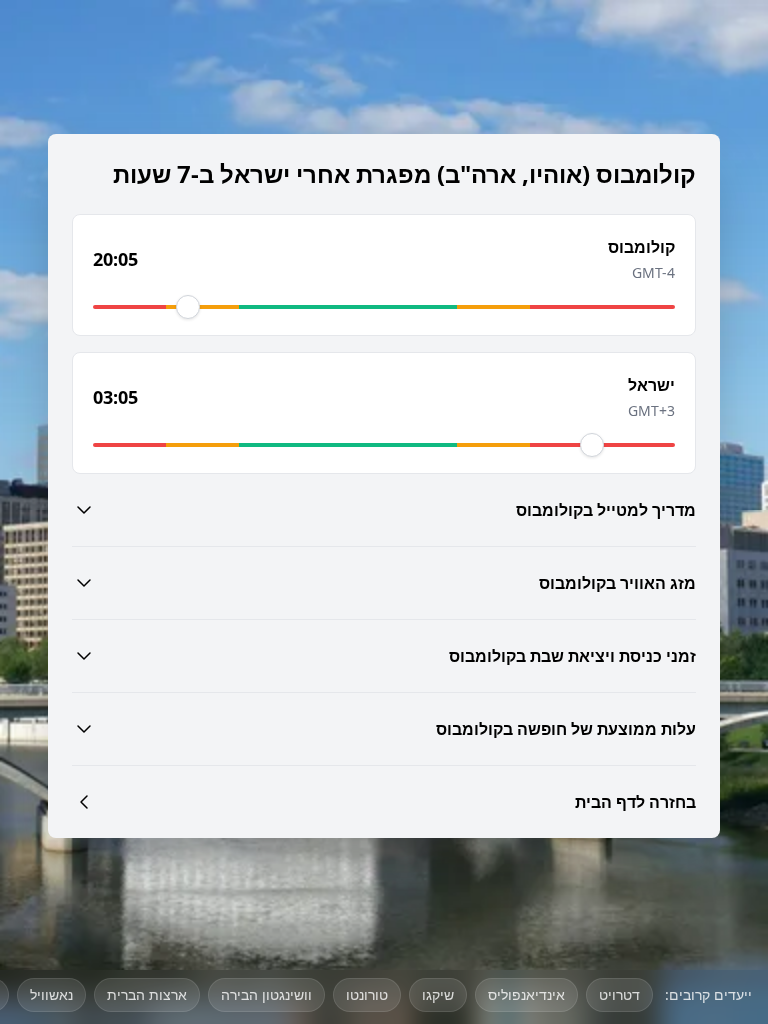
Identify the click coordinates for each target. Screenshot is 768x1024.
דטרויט (619, 994)
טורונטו (367, 994)
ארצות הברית (147, 994)
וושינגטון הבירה (266, 994)
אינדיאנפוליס (526, 994)
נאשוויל (51, 994)
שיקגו (438, 994)
